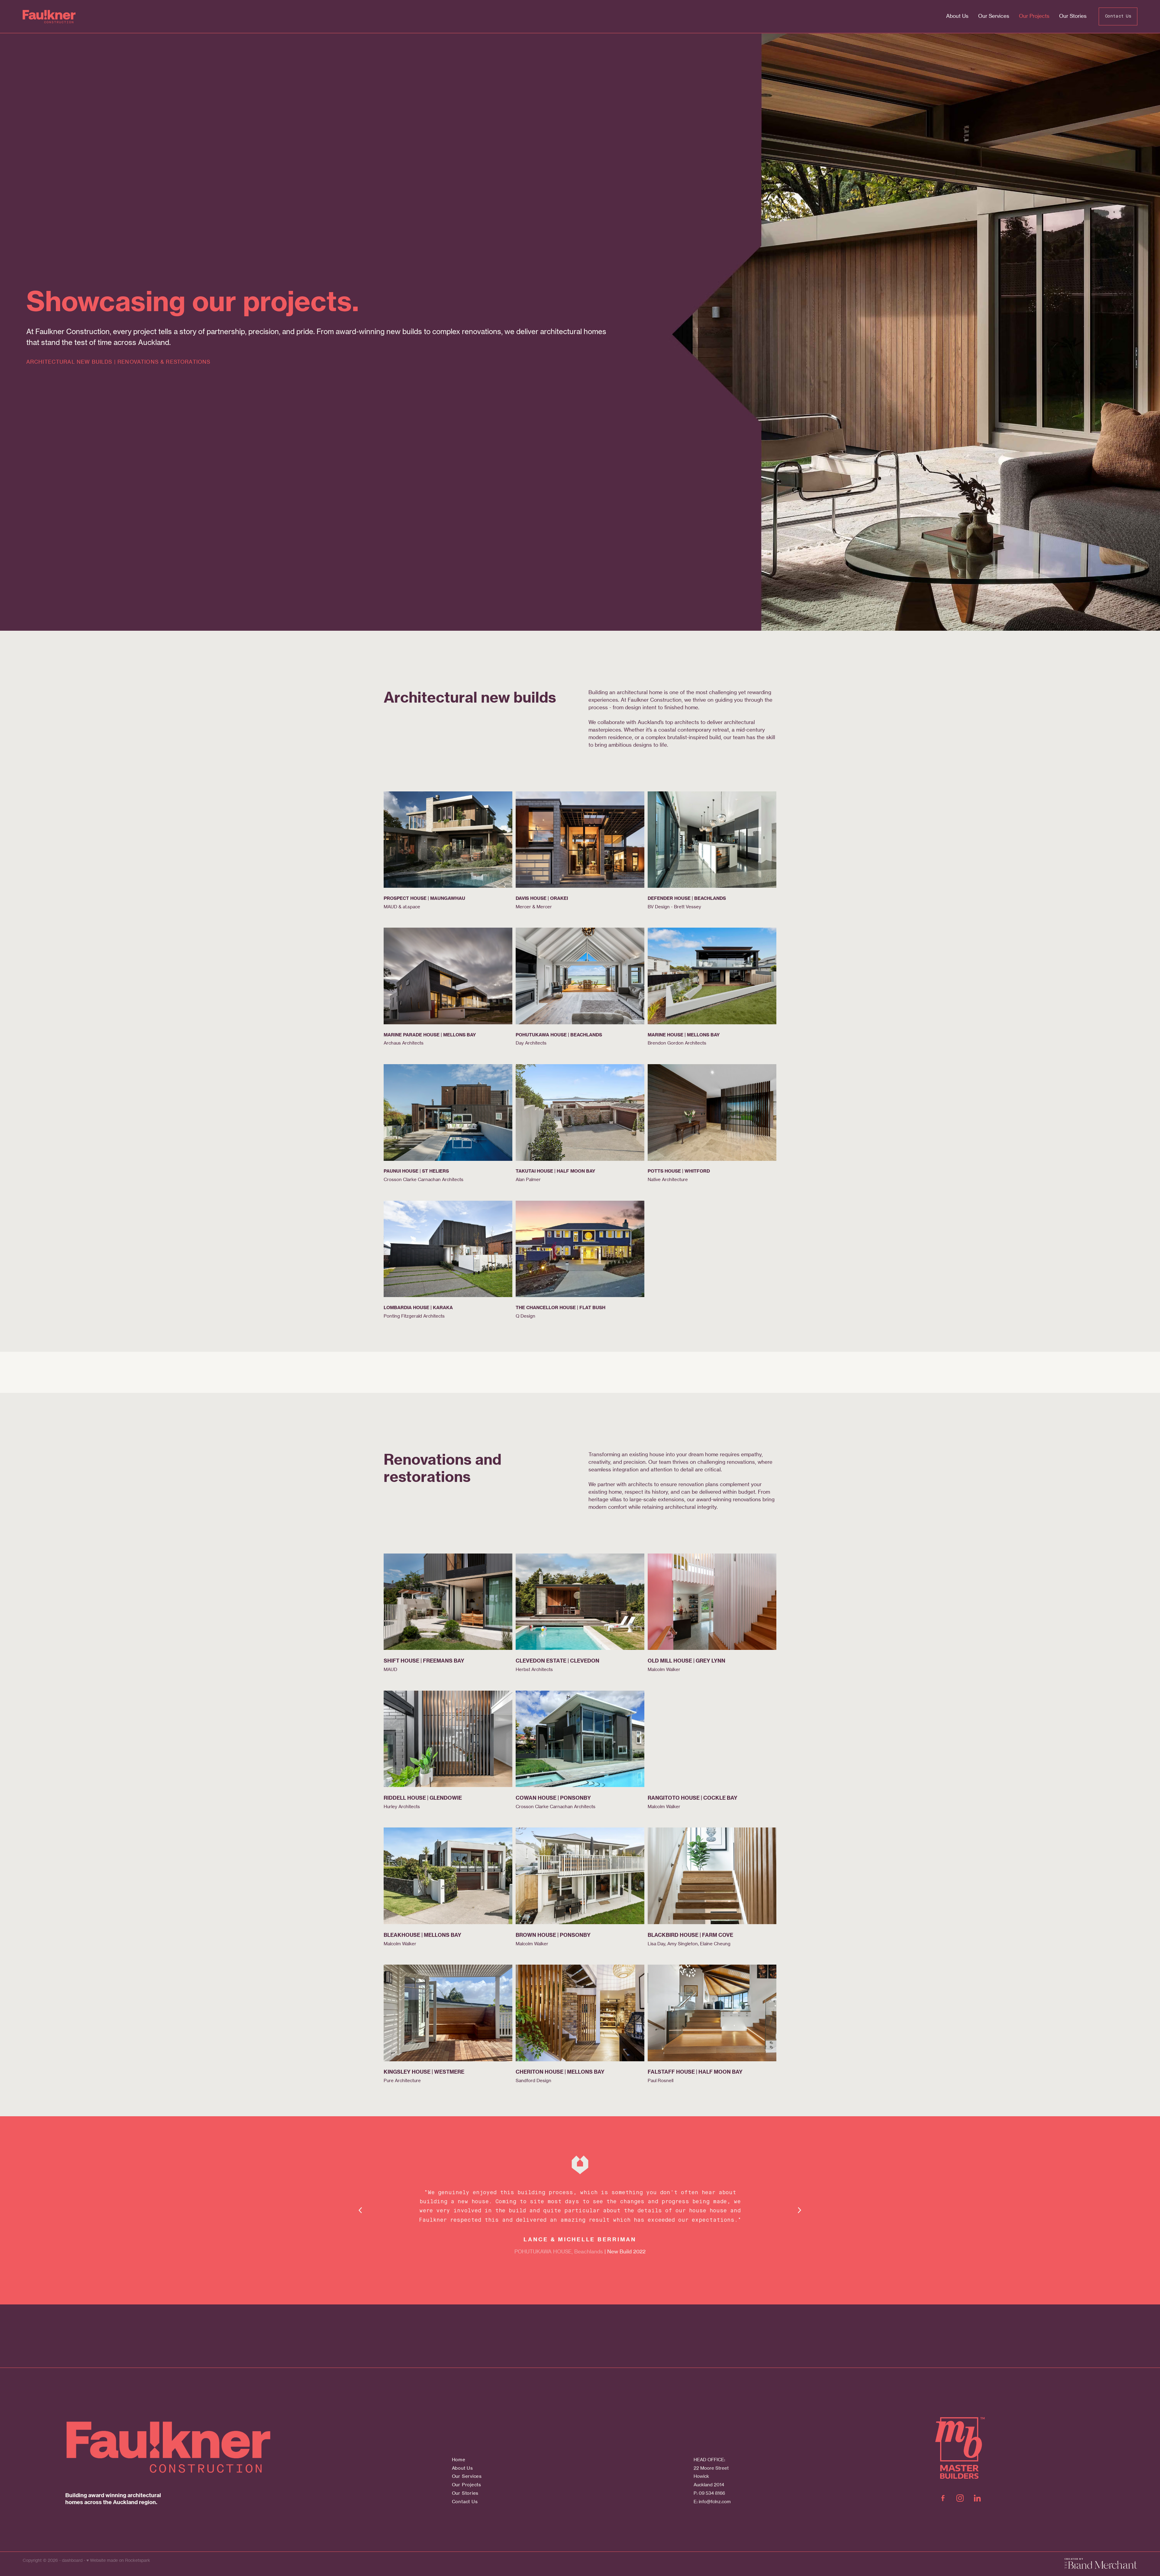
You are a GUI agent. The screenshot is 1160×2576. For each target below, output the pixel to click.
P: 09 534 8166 (709, 2493)
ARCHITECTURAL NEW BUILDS (69, 362)
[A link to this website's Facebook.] (943, 2498)
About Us (957, 16)
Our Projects (1034, 16)
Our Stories (1073, 16)
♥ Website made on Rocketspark (118, 2560)
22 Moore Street (711, 2468)
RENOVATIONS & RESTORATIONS (164, 362)
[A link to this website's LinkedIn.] (977, 2498)
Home (459, 2460)
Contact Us (1118, 16)
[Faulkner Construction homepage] (134, 17)
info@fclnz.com (715, 2502)
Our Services (994, 16)
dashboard (72, 2560)
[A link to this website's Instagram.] (960, 2498)
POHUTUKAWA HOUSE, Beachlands (559, 2252)
